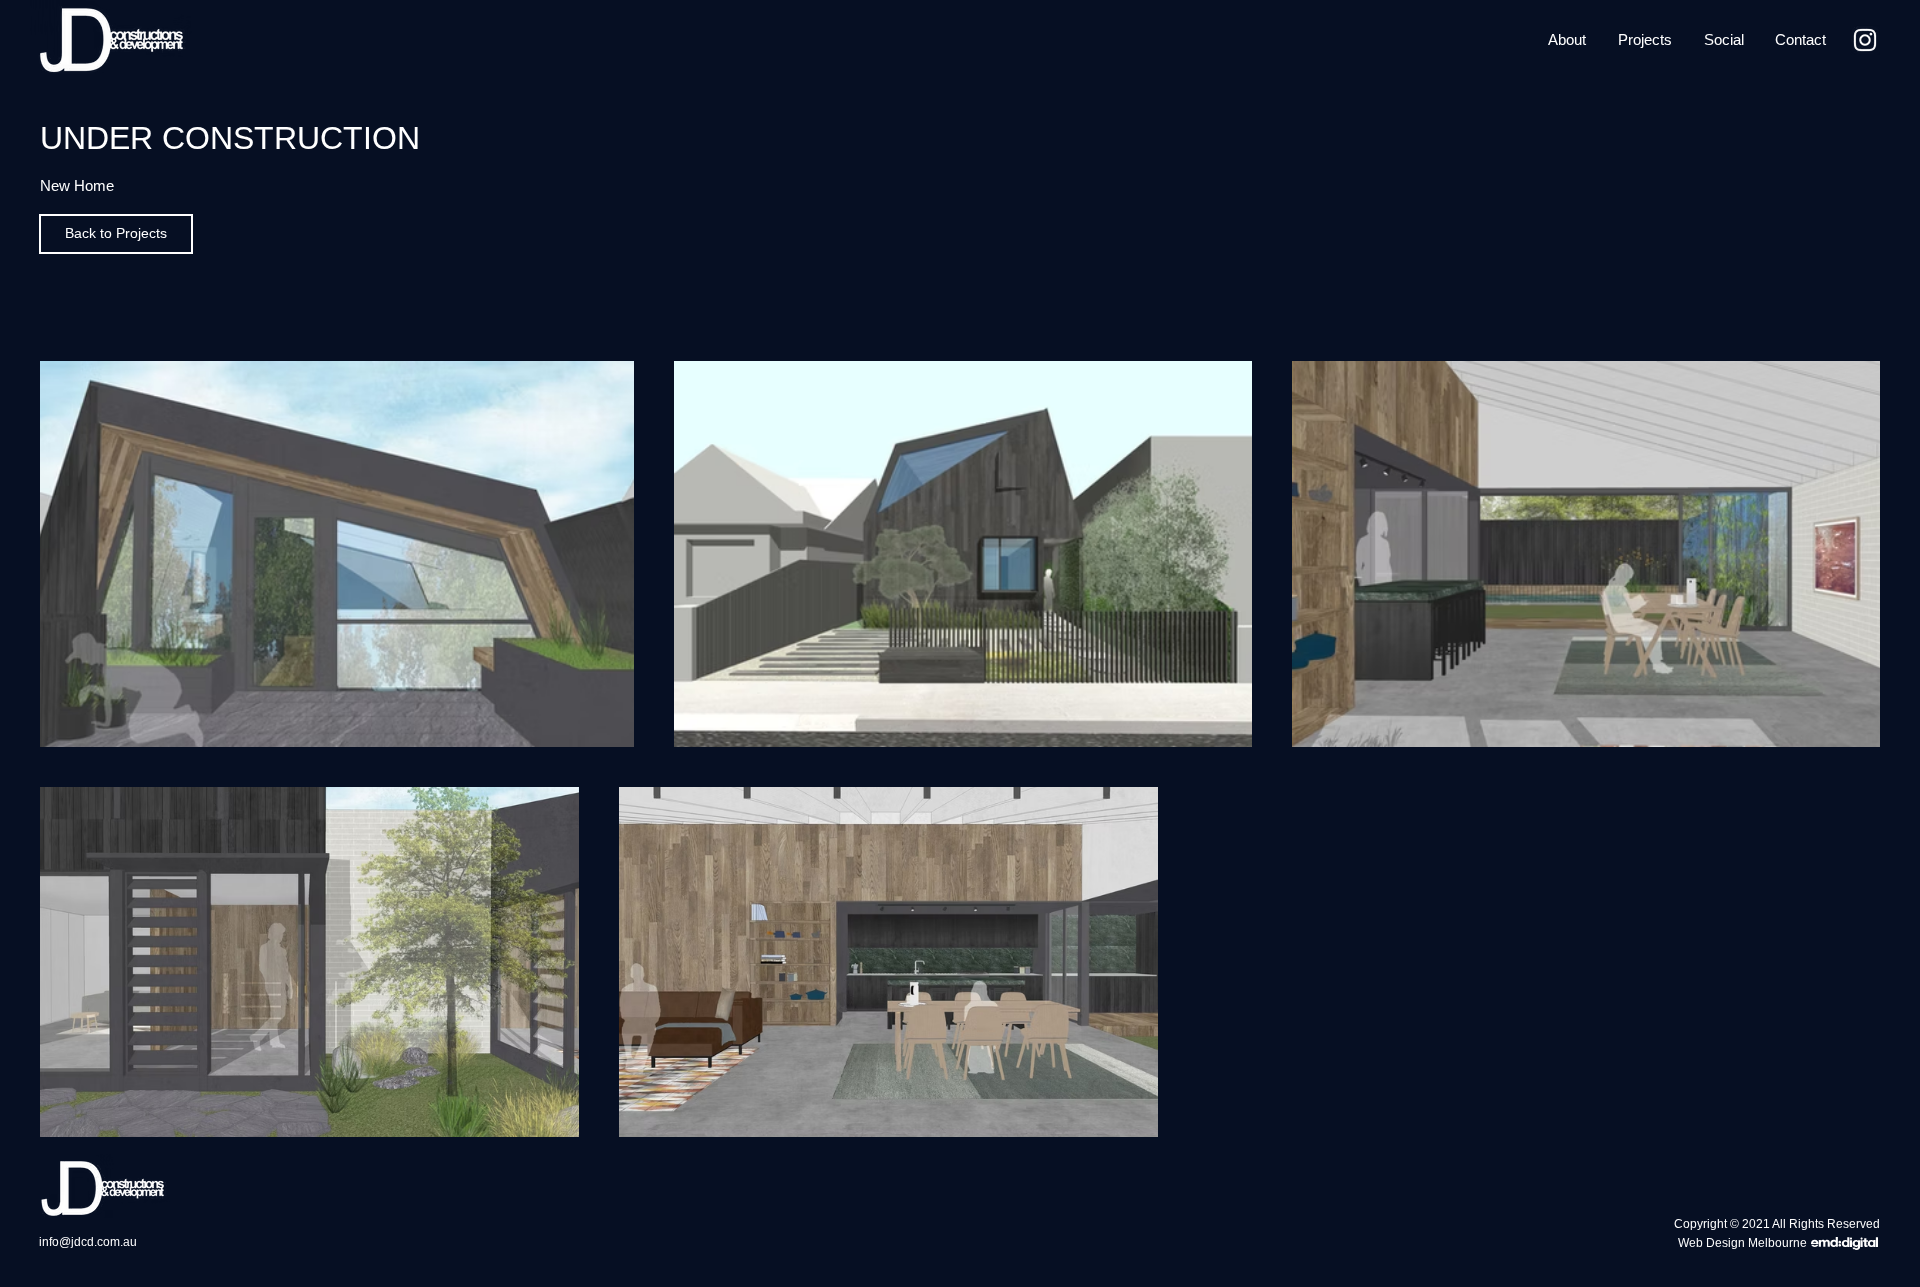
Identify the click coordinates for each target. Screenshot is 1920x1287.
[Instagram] (1865, 40)
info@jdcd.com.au (88, 1242)
